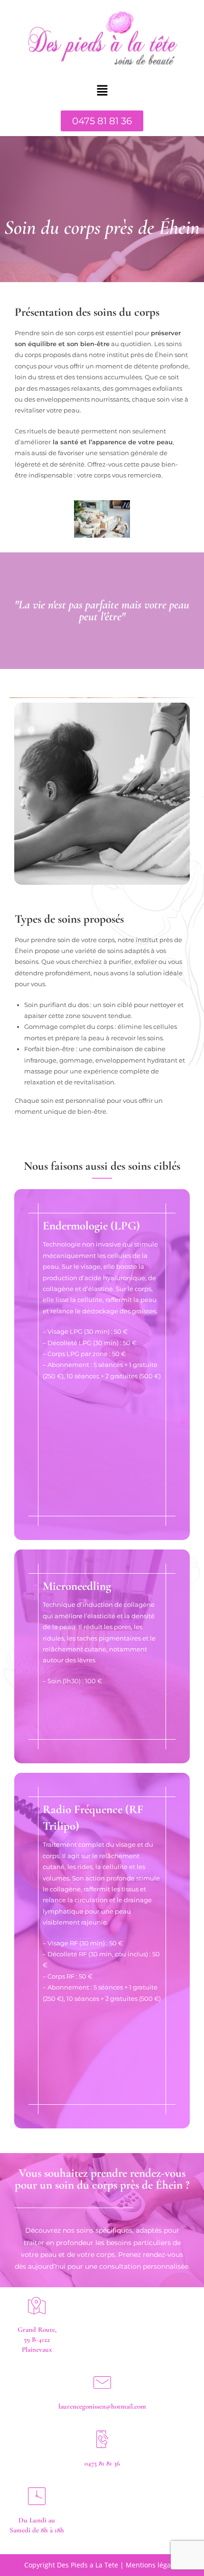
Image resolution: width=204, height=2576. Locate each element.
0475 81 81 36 (102, 2463)
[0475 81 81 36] (102, 2439)
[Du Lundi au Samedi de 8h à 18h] (37, 2496)
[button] (102, 91)
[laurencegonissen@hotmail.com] (102, 2382)
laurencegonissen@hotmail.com (102, 2406)
